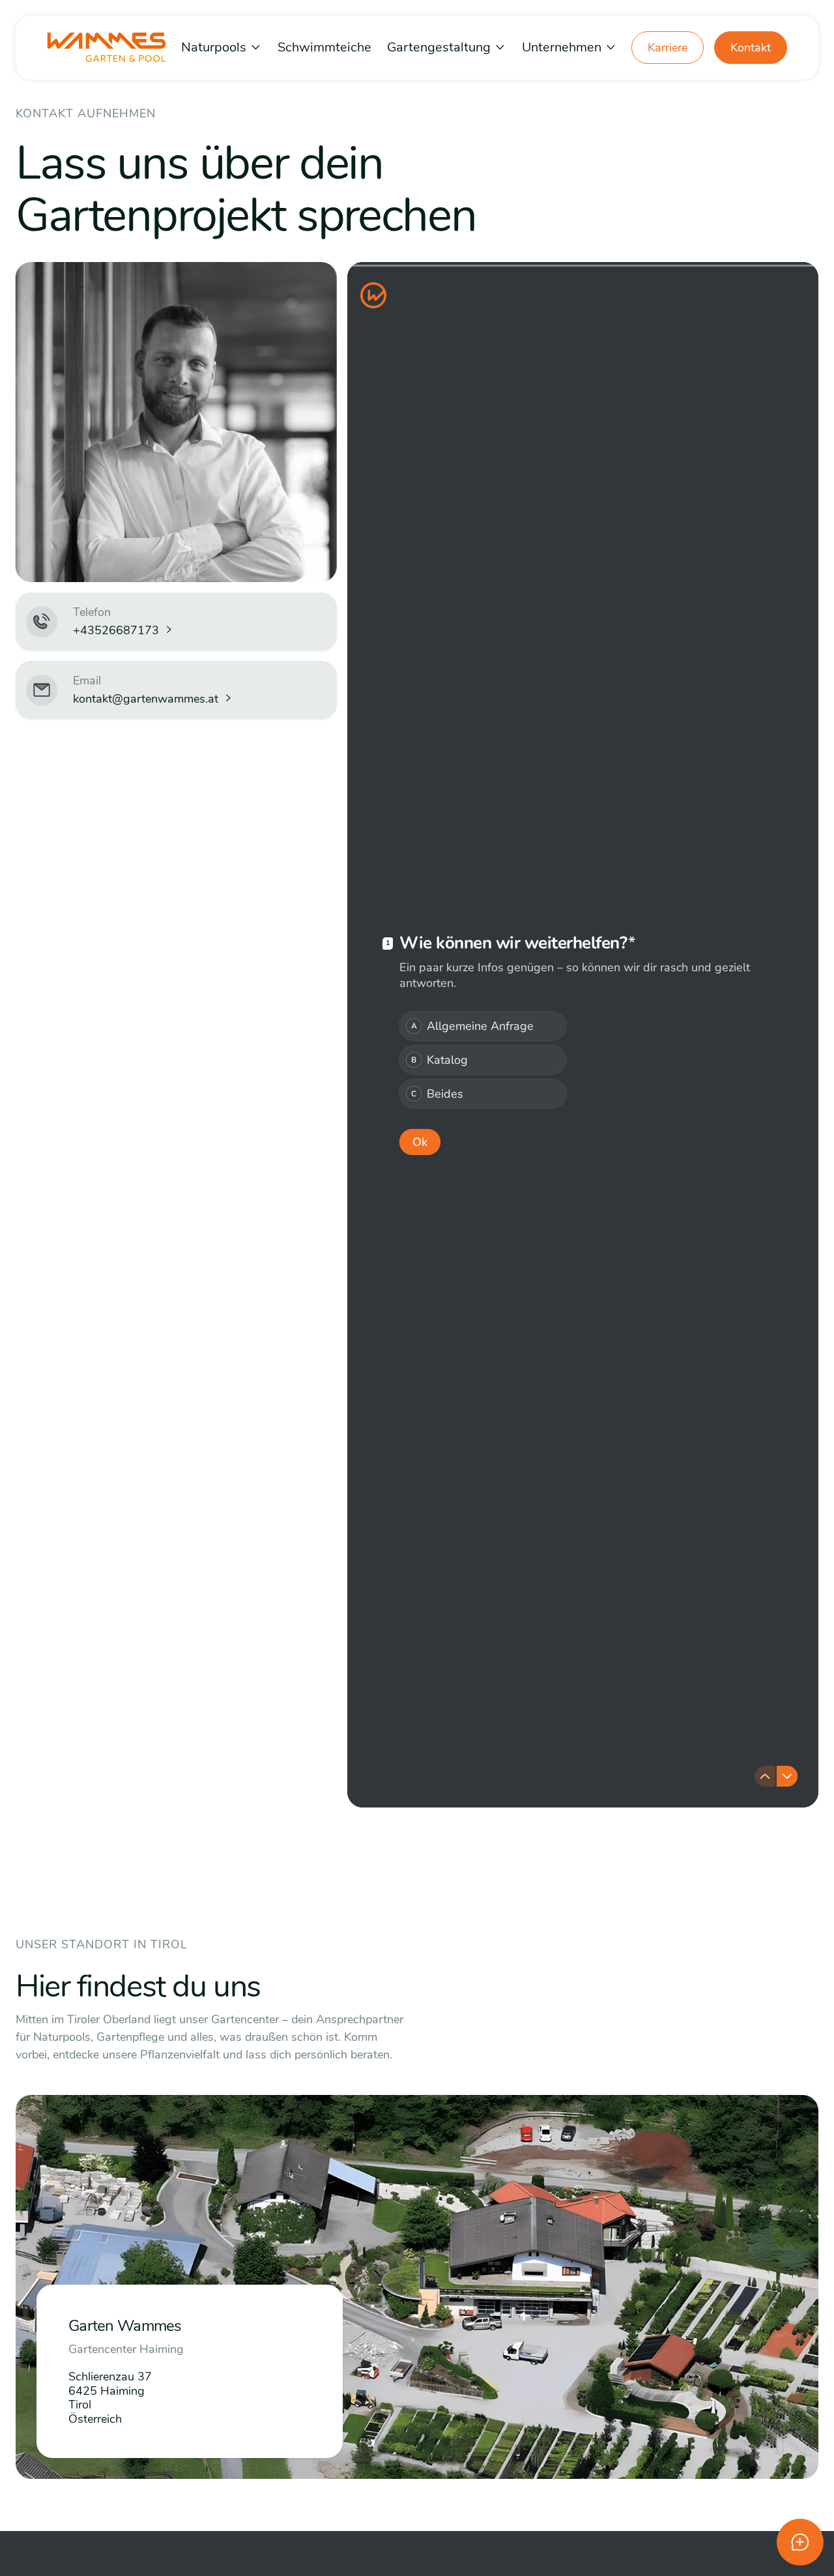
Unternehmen (562, 47)
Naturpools (214, 47)
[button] (222, 47)
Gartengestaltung (439, 47)
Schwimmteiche (324, 47)
